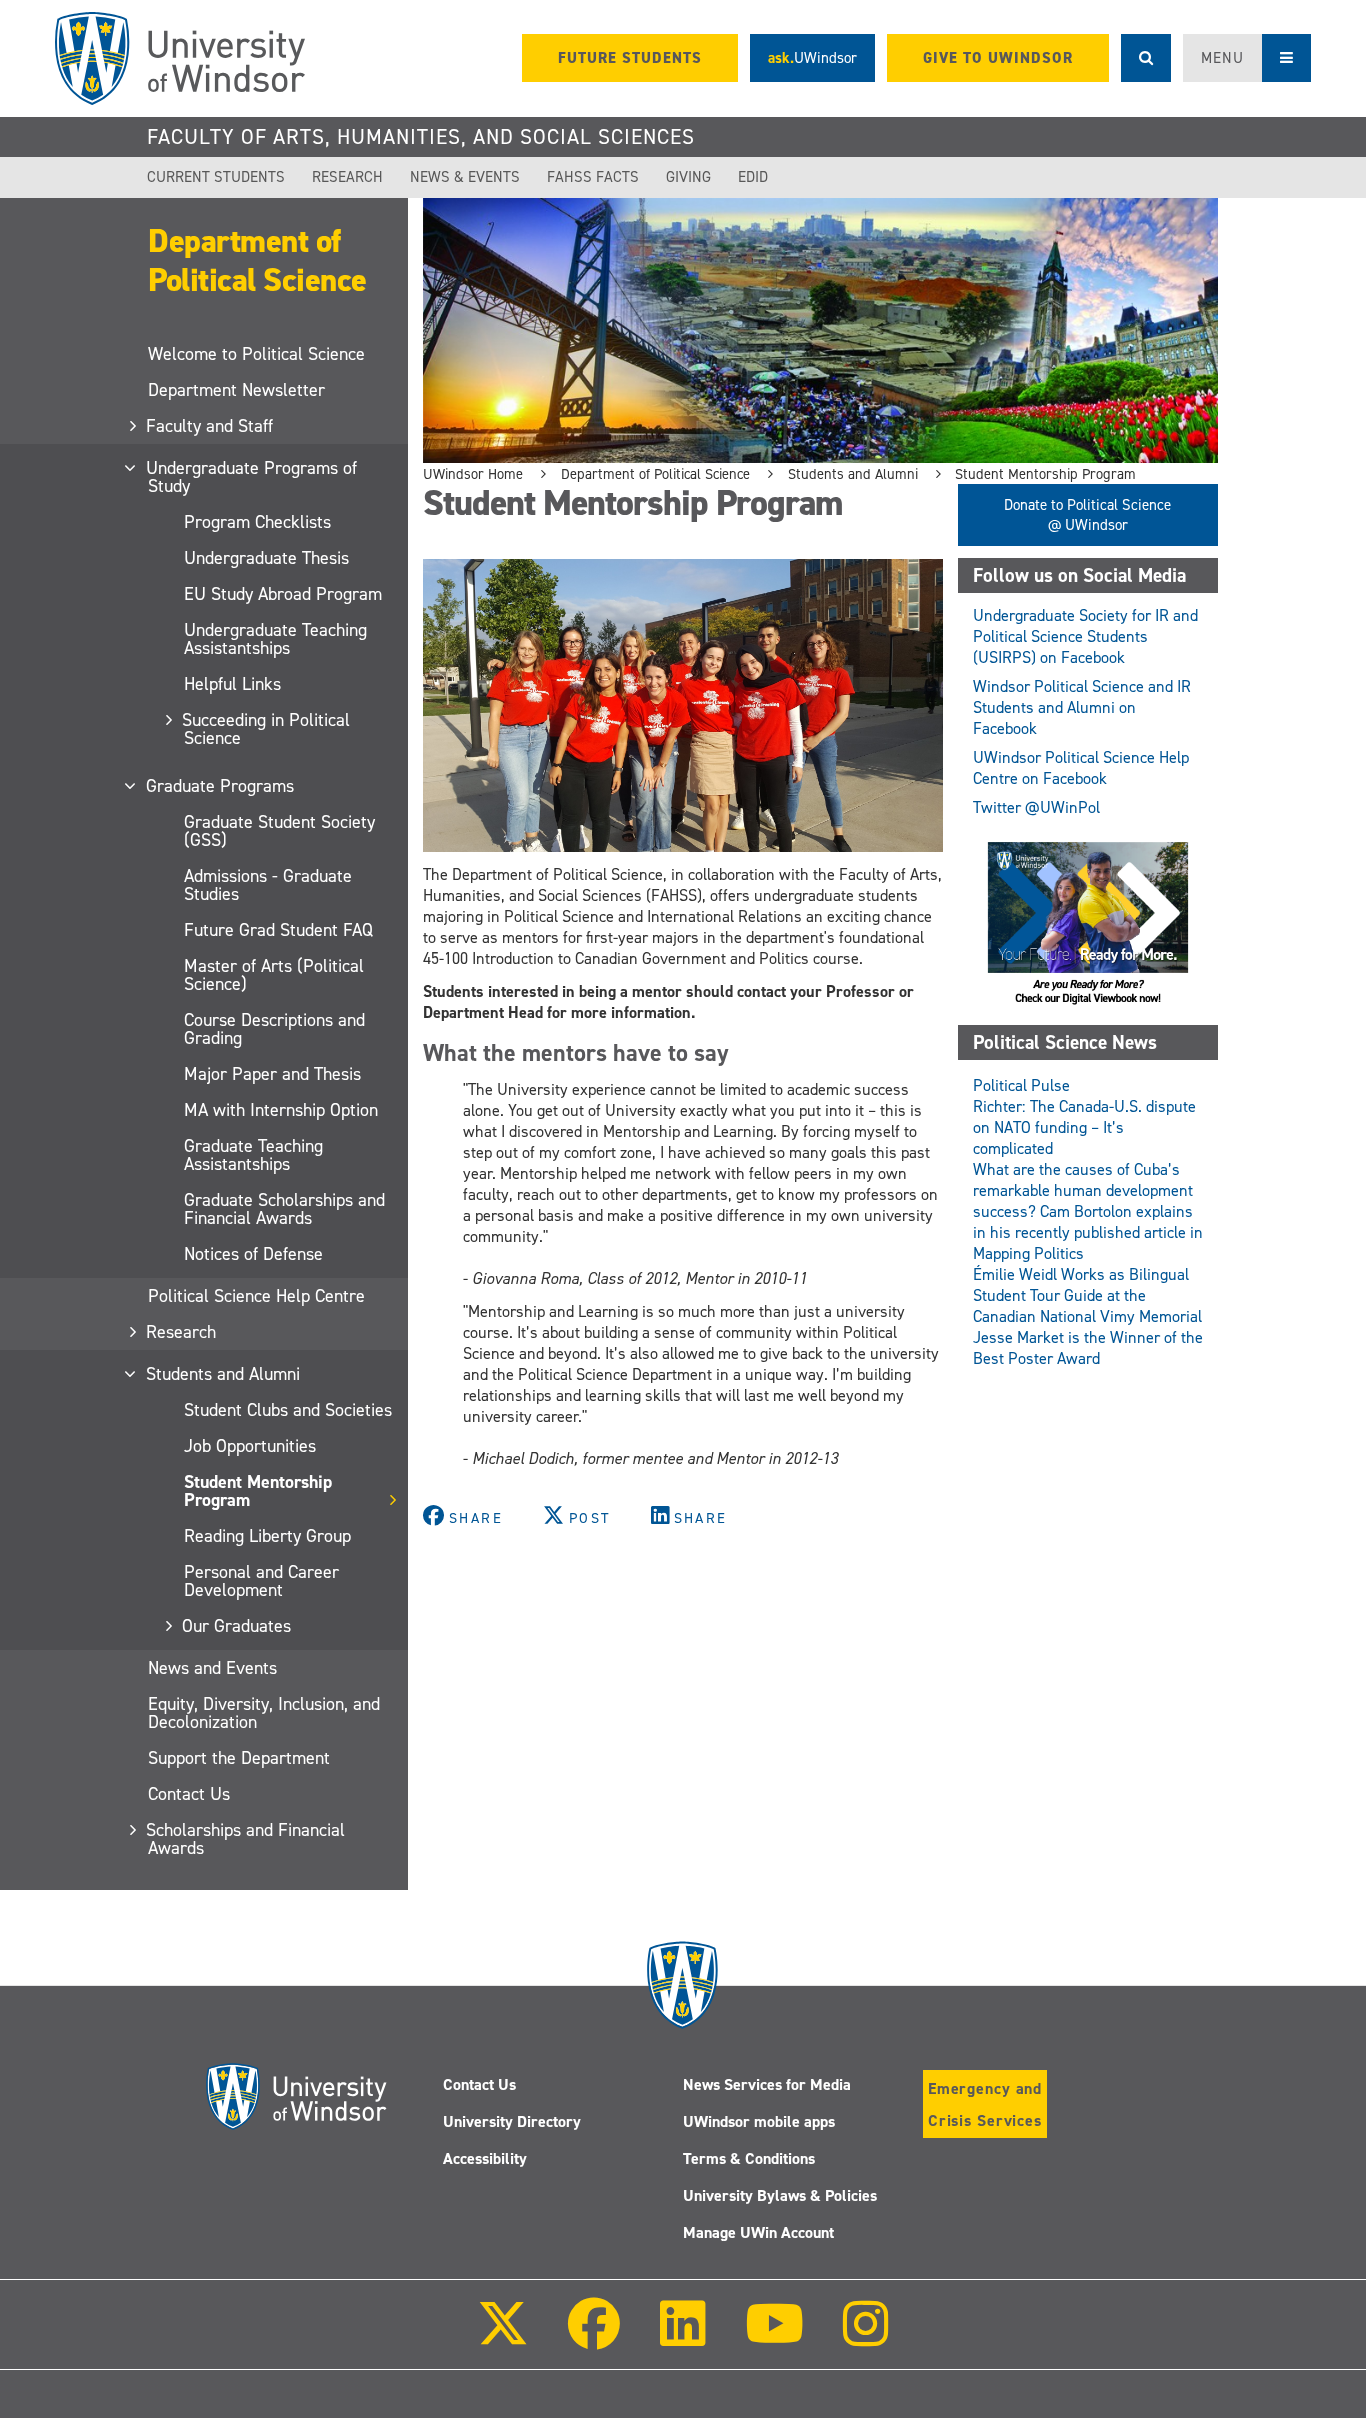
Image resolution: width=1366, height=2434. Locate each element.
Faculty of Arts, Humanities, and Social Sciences (421, 137)
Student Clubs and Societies (288, 1410)
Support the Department (239, 1758)
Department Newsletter (236, 390)
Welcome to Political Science (256, 354)
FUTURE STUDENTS (630, 58)
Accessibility (485, 2158)
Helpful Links (232, 684)
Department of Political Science (257, 260)
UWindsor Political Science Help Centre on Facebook (1081, 768)
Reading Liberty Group (267, 1536)
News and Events (212, 1668)
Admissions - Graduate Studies (268, 885)
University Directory (512, 2121)
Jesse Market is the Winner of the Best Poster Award (1088, 1348)
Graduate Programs (221, 786)
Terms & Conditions (749, 2158)
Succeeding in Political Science (267, 729)
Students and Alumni (224, 1374)
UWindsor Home (473, 474)
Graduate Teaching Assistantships (253, 1155)
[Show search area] (1146, 58)
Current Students (216, 177)
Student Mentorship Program (258, 1491)
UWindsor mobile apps (759, 2121)
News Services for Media (767, 2084)
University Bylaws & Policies (780, 2195)
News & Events (465, 177)
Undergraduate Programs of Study (252, 477)
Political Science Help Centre (256, 1296)
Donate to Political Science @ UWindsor (1087, 515)
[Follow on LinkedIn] (682, 2337)
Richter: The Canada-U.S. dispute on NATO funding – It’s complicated (1084, 1127)
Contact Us (189, 1794)
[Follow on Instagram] (866, 2337)
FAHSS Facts (593, 177)
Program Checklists (257, 522)
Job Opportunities (250, 1446)
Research (347, 177)
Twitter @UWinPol (1036, 807)
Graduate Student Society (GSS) (279, 831)
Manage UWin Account (758, 2232)
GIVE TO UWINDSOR (998, 58)
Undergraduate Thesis (266, 558)
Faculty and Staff (210, 426)
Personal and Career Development (261, 1581)
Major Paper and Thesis (272, 1074)
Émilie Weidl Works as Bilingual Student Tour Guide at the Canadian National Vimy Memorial (1087, 1295)
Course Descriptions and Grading (274, 1029)
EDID (753, 177)
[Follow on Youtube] (774, 2337)
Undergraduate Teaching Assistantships (275, 639)
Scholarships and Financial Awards (246, 1839)
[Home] (180, 58)
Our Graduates (237, 1626)
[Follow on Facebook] (594, 2337)
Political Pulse (1021, 1085)
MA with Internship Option (281, 1110)
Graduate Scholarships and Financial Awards (284, 1209)
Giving (688, 177)
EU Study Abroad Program (283, 594)
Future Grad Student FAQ (278, 930)
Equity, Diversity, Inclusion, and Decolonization (264, 1713)
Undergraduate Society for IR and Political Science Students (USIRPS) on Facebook (1085, 636)
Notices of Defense (253, 1254)
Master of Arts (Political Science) (274, 975)
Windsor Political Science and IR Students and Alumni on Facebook (1082, 707)
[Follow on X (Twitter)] (503, 2337)
